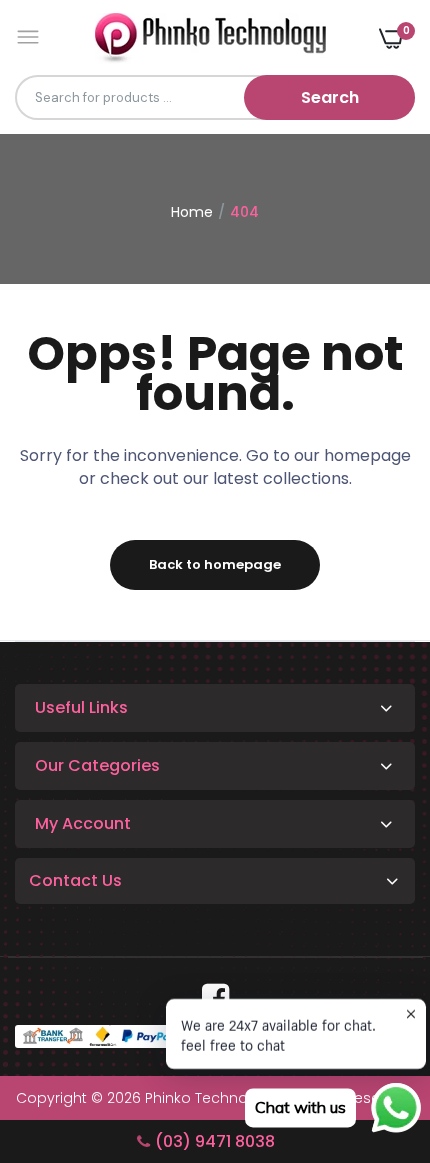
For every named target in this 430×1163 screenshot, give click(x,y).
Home (192, 212)
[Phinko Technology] (210, 37)
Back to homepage (215, 564)
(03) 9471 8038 (215, 1141)
